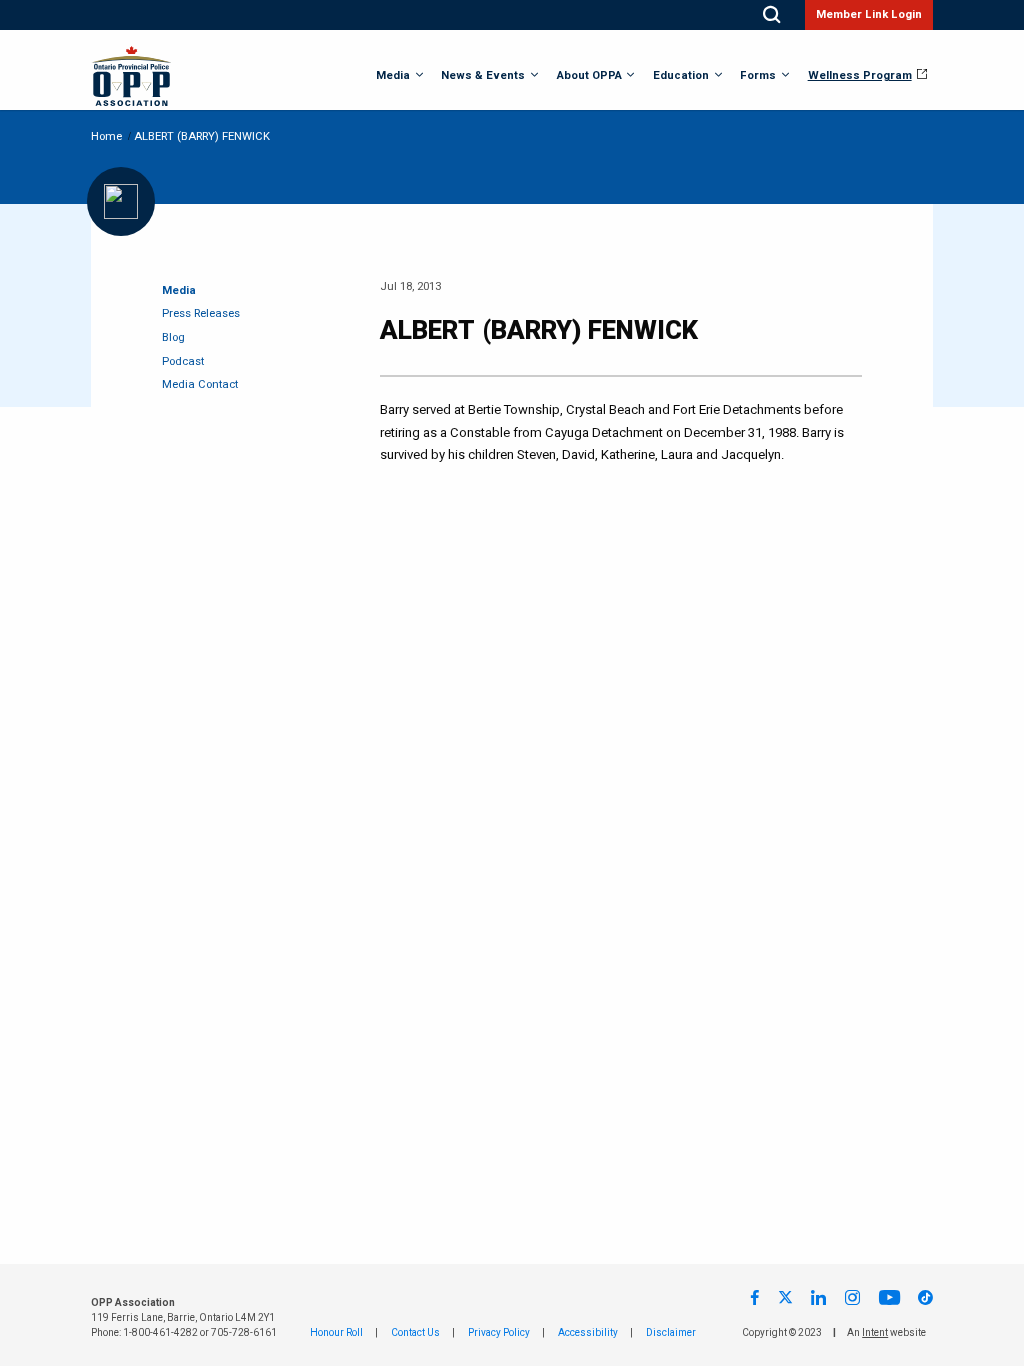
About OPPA (589, 76)
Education (681, 76)
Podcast (183, 361)
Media (393, 76)
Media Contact (200, 384)
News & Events (483, 76)
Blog (173, 337)
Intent (875, 1333)
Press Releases (201, 313)
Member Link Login (869, 14)
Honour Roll (336, 1333)
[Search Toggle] (771, 15)
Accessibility (588, 1333)
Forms (758, 76)
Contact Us (415, 1333)
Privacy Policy (499, 1333)
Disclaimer (671, 1333)
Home (106, 136)
